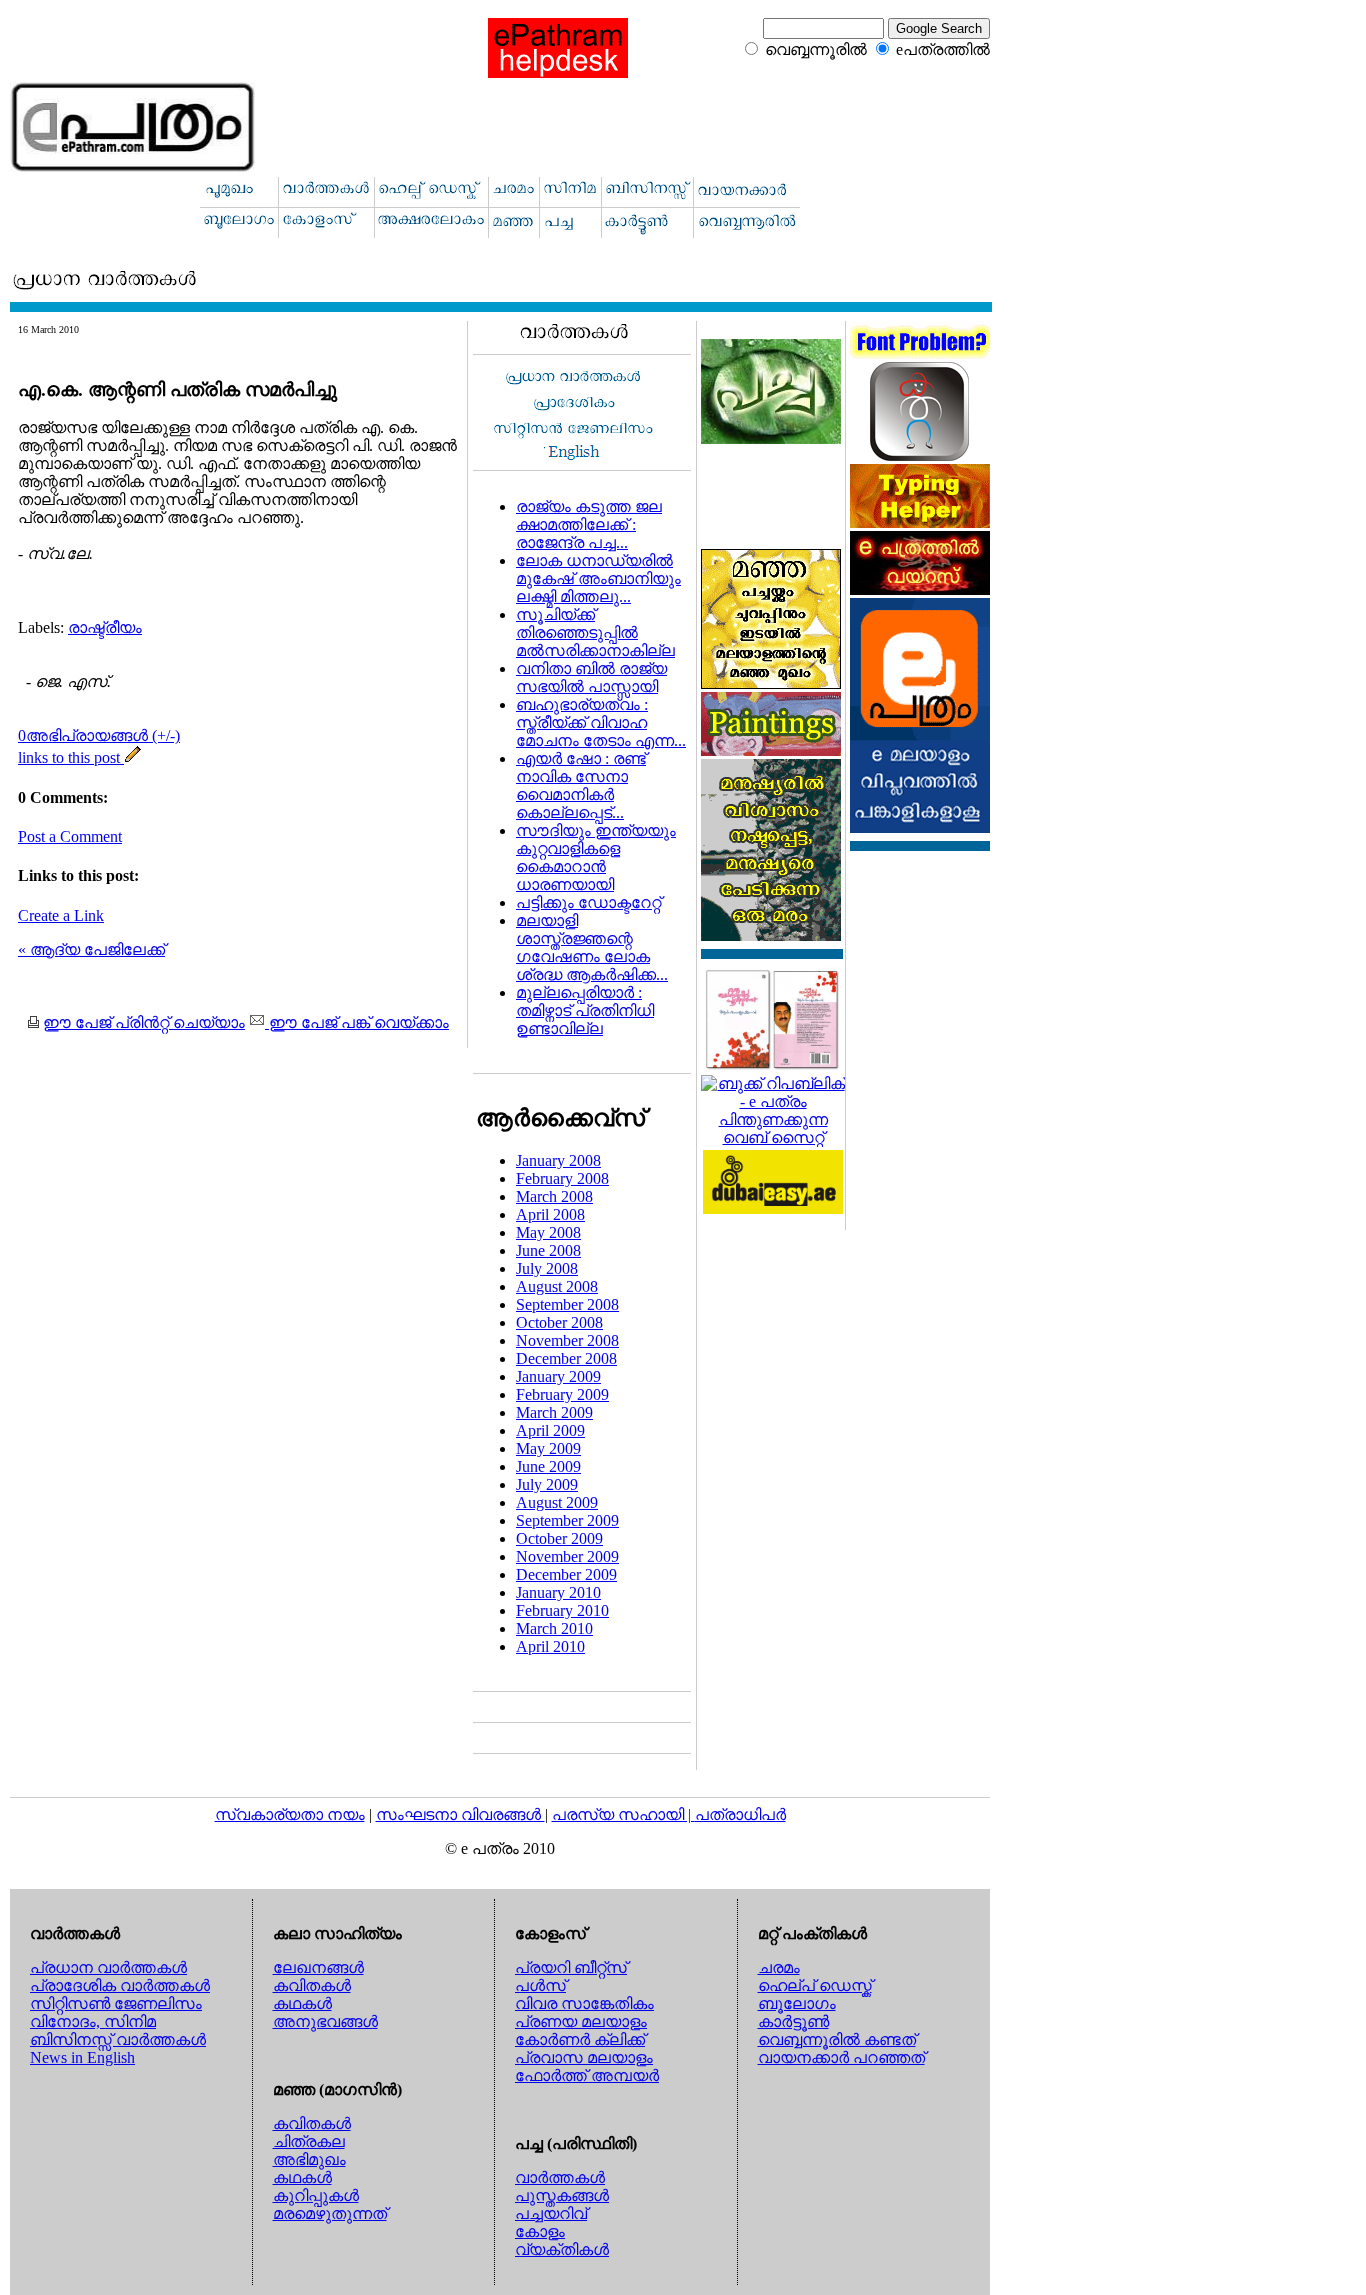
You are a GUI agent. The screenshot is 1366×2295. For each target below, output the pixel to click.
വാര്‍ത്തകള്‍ (560, 2177)
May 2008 (548, 1232)
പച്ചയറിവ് (551, 2213)
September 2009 (567, 1520)
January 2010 (558, 1592)
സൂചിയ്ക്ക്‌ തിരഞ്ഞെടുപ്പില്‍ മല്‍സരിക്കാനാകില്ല (595, 632)
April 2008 (550, 1214)
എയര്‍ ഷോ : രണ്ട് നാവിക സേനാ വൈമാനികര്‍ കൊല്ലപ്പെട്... (581, 785)
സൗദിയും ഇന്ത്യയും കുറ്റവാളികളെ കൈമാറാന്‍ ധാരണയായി (596, 857)
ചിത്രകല (309, 2141)
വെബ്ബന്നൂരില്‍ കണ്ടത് (837, 2039)
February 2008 (562, 1178)
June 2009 (548, 1466)
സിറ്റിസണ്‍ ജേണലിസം (116, 2003)
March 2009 (554, 1412)
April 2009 (550, 1430)
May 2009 (548, 1448)
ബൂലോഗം (797, 2003)
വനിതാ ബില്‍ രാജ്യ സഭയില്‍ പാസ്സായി (591, 677)
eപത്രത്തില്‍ (943, 49)
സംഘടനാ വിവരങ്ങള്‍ (460, 1814)
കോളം (540, 2231)
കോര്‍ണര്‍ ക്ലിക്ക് (580, 2039)
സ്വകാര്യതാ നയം (290, 1814)
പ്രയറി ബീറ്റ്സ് (571, 1967)
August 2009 (557, 1502)
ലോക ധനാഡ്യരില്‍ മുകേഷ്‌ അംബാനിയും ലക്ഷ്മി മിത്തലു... (598, 578)
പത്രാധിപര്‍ (740, 1814)
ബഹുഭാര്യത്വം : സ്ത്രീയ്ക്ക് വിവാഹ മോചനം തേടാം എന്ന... (601, 722)
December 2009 (566, 1574)
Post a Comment (70, 836)
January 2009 (558, 1376)
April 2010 (550, 1646)
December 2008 (566, 1358)
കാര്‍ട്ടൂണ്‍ (793, 2021)
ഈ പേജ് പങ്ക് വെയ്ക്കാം (357, 1022)
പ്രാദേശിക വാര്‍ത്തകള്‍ (120, 1985)
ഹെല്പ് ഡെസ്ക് (815, 1985)
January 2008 (558, 1160)
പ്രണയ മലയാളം (581, 2021)
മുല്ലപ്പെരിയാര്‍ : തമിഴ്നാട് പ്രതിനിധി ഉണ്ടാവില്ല (585, 1010)
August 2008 (557, 1286)
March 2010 (554, 1628)
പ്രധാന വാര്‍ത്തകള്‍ (108, 1967)
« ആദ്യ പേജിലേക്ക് (91, 949)
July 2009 (547, 1484)
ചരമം (779, 1967)
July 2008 (547, 1268)
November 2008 (567, 1340)
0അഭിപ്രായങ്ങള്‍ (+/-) (99, 735)
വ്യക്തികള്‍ (562, 2249)
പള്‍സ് (540, 1985)
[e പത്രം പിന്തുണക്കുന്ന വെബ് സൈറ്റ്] (773, 1137)
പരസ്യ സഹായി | (623, 1814)
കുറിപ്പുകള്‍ (316, 2195)
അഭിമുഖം (309, 2159)
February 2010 (562, 1610)
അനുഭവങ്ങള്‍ (325, 2021)
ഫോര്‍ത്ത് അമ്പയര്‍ (587, 2075)
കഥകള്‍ (302, 2003)
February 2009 (562, 1394)
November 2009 (567, 1556)
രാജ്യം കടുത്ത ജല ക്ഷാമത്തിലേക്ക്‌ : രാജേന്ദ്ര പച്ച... (589, 524)
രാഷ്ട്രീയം (105, 627)
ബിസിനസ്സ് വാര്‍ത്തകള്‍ (118, 2039)
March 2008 (554, 1196)
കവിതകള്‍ (312, 1985)
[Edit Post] (133, 757)
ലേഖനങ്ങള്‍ (318, 1967)
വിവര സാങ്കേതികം (584, 2003)
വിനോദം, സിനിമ (93, 2021)
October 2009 (559, 1538)
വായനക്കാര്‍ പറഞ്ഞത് (841, 2057)
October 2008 (559, 1322)
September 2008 (567, 1304)
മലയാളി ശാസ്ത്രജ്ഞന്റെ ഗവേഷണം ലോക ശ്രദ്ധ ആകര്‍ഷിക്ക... (592, 947)
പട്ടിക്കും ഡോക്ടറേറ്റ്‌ (588, 902)
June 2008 (548, 1250)
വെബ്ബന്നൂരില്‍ (816, 49)
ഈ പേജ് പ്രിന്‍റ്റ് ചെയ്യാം (144, 1022)
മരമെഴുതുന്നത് (330, 2213)
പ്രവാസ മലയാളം (584, 2057)
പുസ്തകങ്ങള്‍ (562, 2195)
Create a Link (61, 915)
